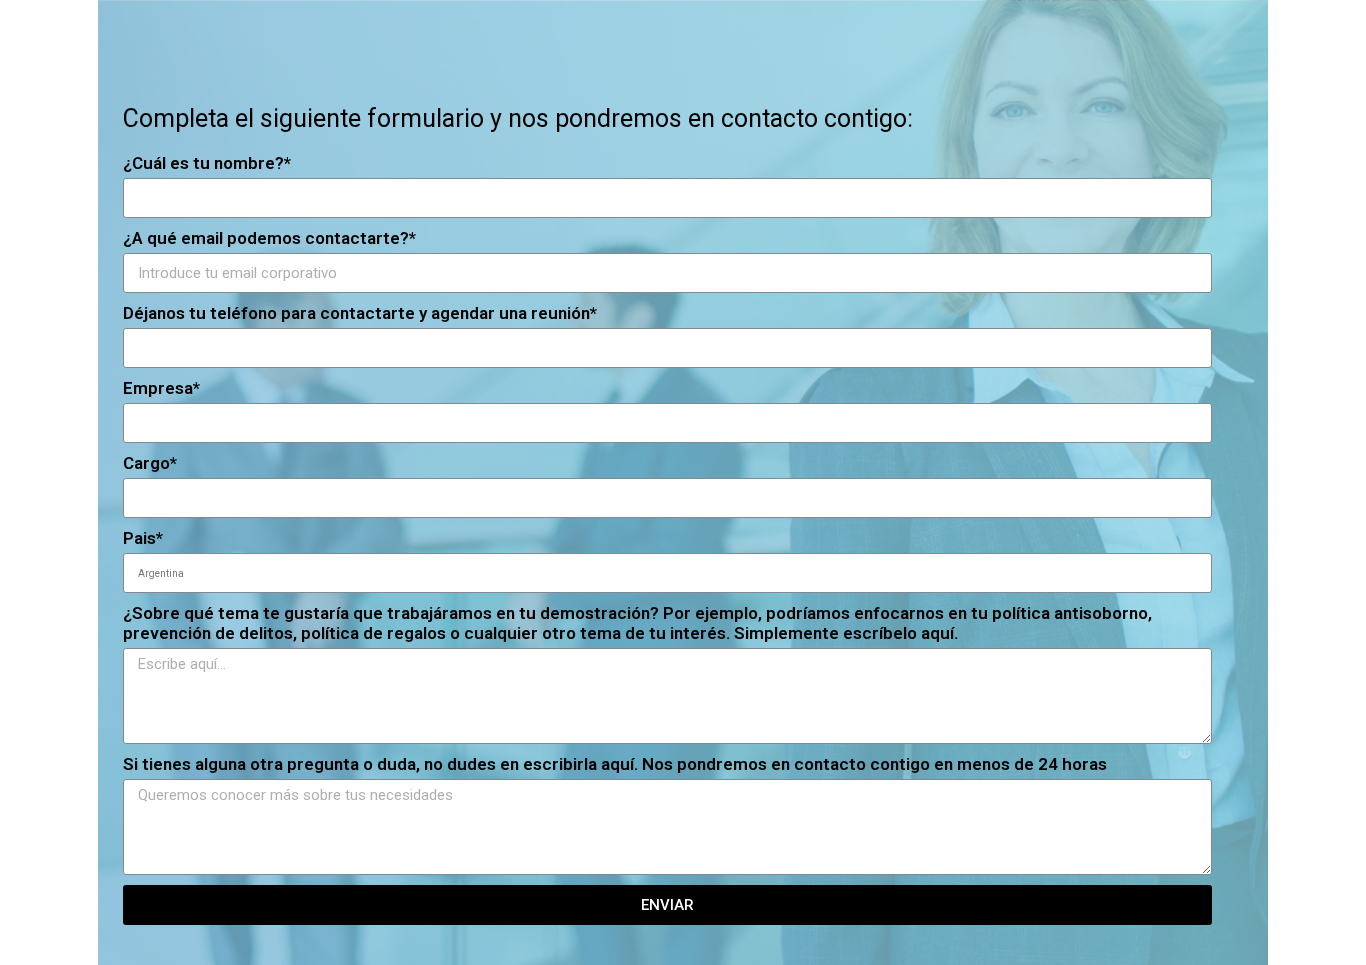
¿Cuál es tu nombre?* (207, 163)
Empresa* (161, 388)
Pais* (143, 538)
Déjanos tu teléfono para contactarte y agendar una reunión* (360, 313)
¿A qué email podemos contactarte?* (269, 238)
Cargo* (150, 463)
